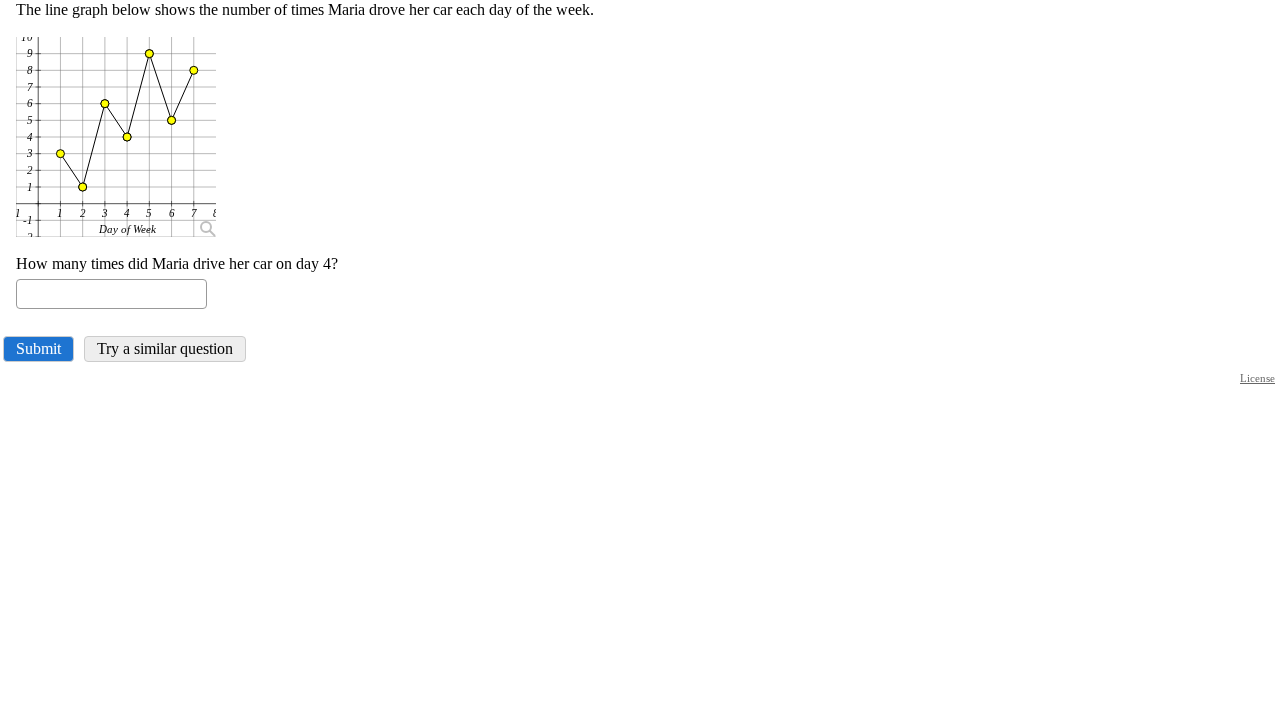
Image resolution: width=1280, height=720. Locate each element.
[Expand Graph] (206, 227)
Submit (38, 348)
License (1257, 378)
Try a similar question (165, 348)
